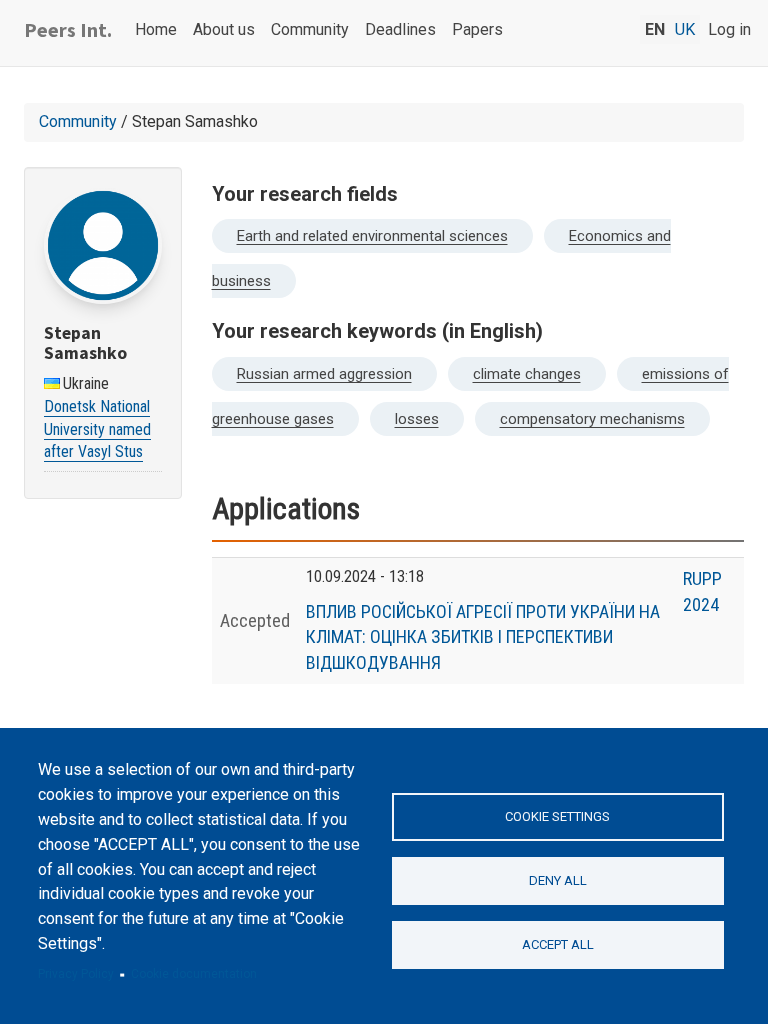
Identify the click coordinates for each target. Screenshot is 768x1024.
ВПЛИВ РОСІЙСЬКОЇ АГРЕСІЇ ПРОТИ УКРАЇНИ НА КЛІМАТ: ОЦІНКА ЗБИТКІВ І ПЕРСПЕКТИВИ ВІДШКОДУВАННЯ (483, 637)
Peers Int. (68, 29)
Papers (477, 29)
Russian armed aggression (324, 374)
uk (685, 29)
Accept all (558, 944)
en (655, 29)
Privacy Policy (76, 974)
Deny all (558, 880)
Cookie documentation (194, 974)
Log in (729, 29)
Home (156, 29)
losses (417, 419)
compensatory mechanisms (592, 419)
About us (224, 29)
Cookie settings (557, 816)
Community (310, 29)
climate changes (527, 374)
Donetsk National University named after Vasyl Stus (97, 429)
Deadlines (400, 29)
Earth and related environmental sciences (372, 236)
